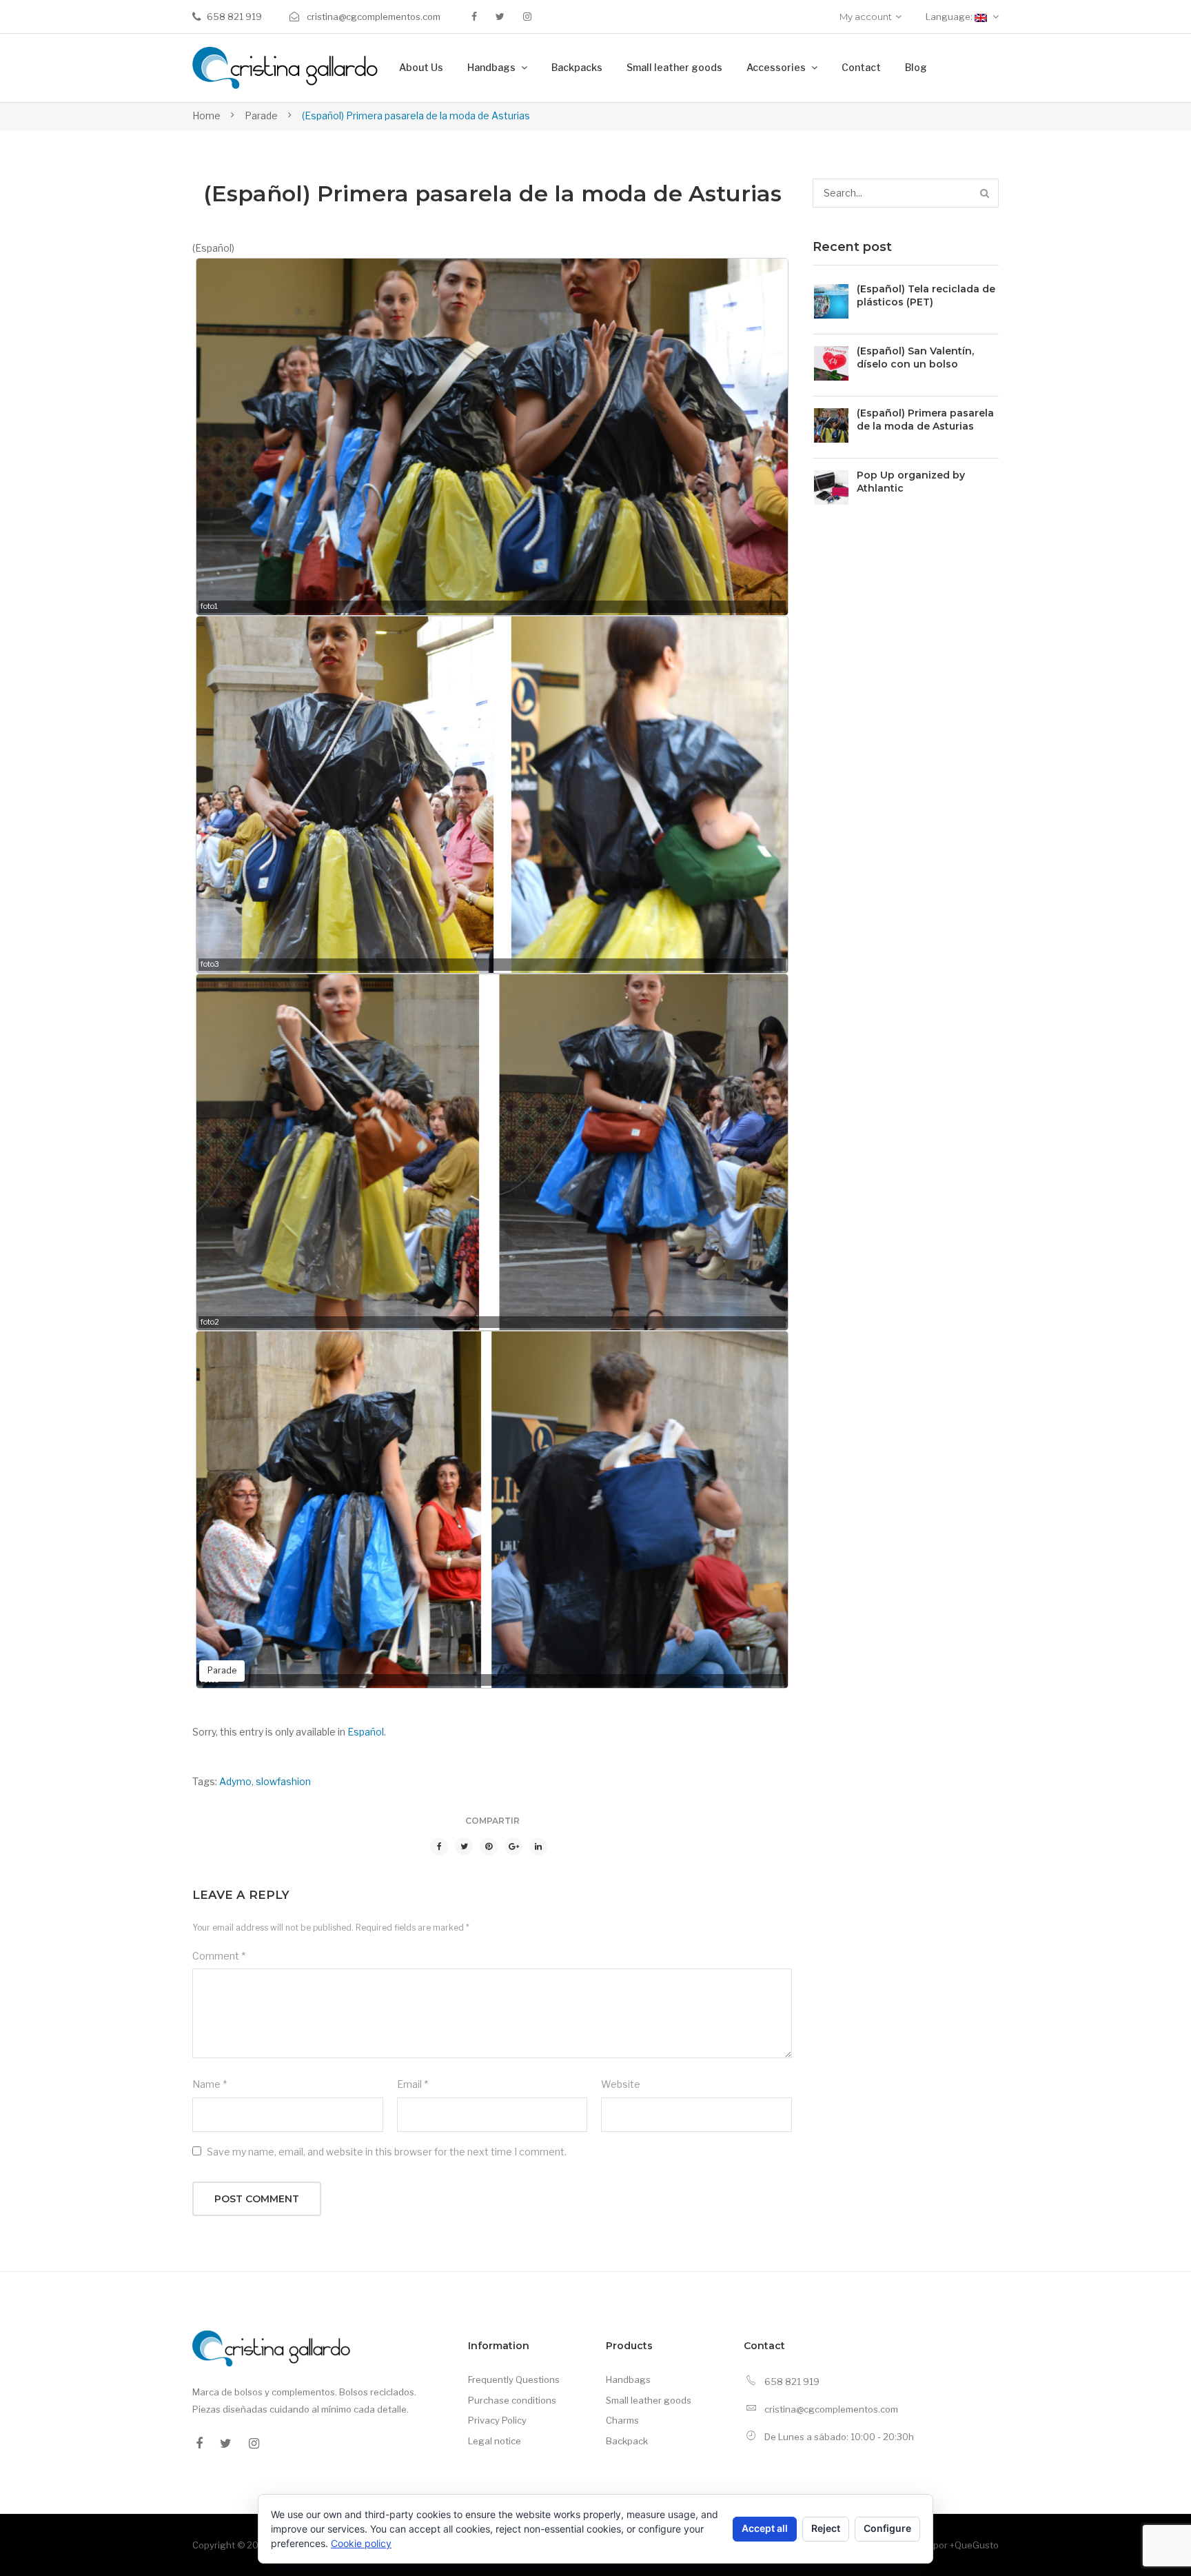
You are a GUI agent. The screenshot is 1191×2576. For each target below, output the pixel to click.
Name (210, 2084)
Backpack (627, 2441)
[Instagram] (527, 17)
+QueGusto (974, 2545)
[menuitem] (421, 68)
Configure (887, 2528)
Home (206, 115)
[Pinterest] (489, 1847)
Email (413, 2084)
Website (621, 2084)
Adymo (235, 1781)
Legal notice (495, 2441)
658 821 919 (234, 17)
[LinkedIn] (538, 1847)
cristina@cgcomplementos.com (373, 17)
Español (366, 1732)
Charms (622, 2420)
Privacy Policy (497, 2420)
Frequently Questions (514, 2379)
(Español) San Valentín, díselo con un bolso (915, 358)
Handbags (628, 2379)
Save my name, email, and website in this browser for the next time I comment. (387, 2152)
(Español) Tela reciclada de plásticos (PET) (926, 295)
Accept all (765, 2528)
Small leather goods (649, 2400)
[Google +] (513, 1847)
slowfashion (283, 1781)
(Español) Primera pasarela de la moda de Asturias (925, 420)
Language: (950, 17)
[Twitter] (500, 17)
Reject (826, 2528)
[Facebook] (474, 17)
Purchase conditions (512, 2400)
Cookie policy (361, 2543)
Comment (219, 1956)
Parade (261, 115)
